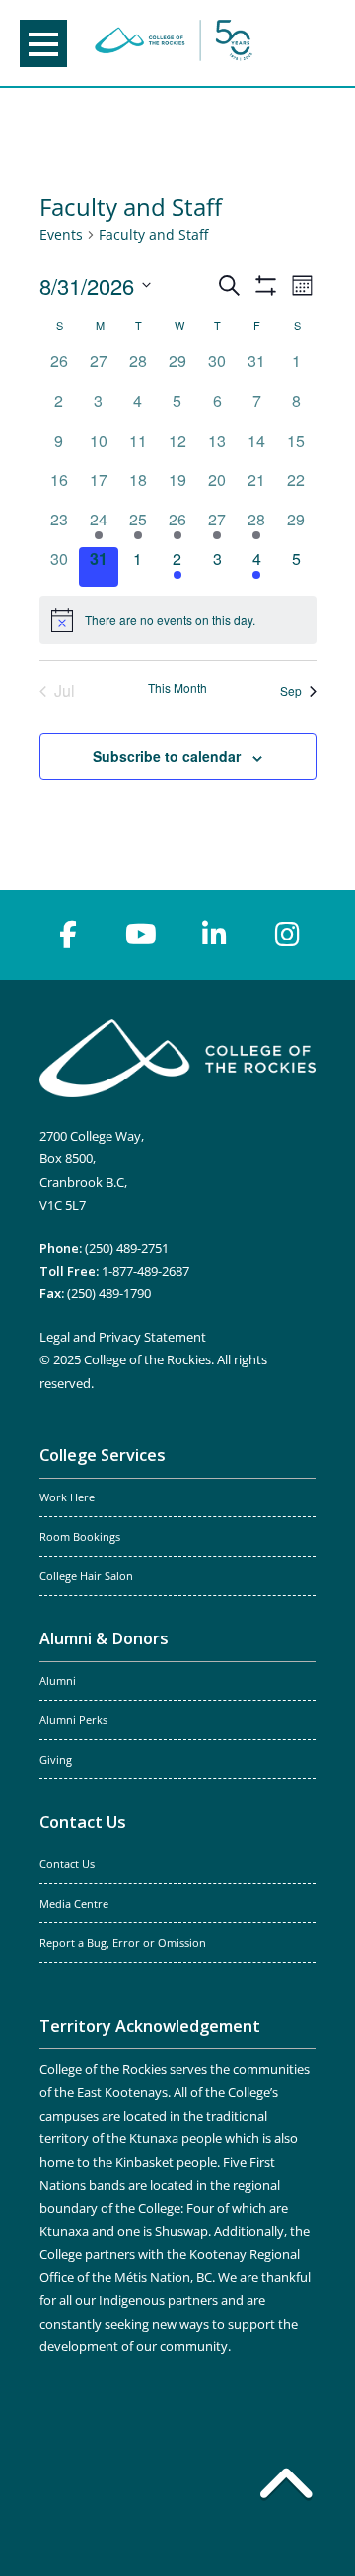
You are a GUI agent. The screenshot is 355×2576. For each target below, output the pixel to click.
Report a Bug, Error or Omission (123, 1943)
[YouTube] (141, 935)
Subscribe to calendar (167, 756)
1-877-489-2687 (145, 1271)
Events (61, 234)
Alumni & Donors (104, 1638)
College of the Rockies (174, 43)
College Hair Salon (86, 1576)
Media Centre (74, 1904)
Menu (43, 43)
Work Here (67, 1497)
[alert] (178, 620)
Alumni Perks (73, 1720)
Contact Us (83, 1822)
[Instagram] (287, 935)
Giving (56, 1760)
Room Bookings (80, 1537)
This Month (177, 688)
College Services (103, 1455)
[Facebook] (68, 935)
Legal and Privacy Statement (123, 1337)
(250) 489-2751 (127, 1248)
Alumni (58, 1681)
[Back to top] (286, 2487)
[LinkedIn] (214, 935)
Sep (291, 691)
